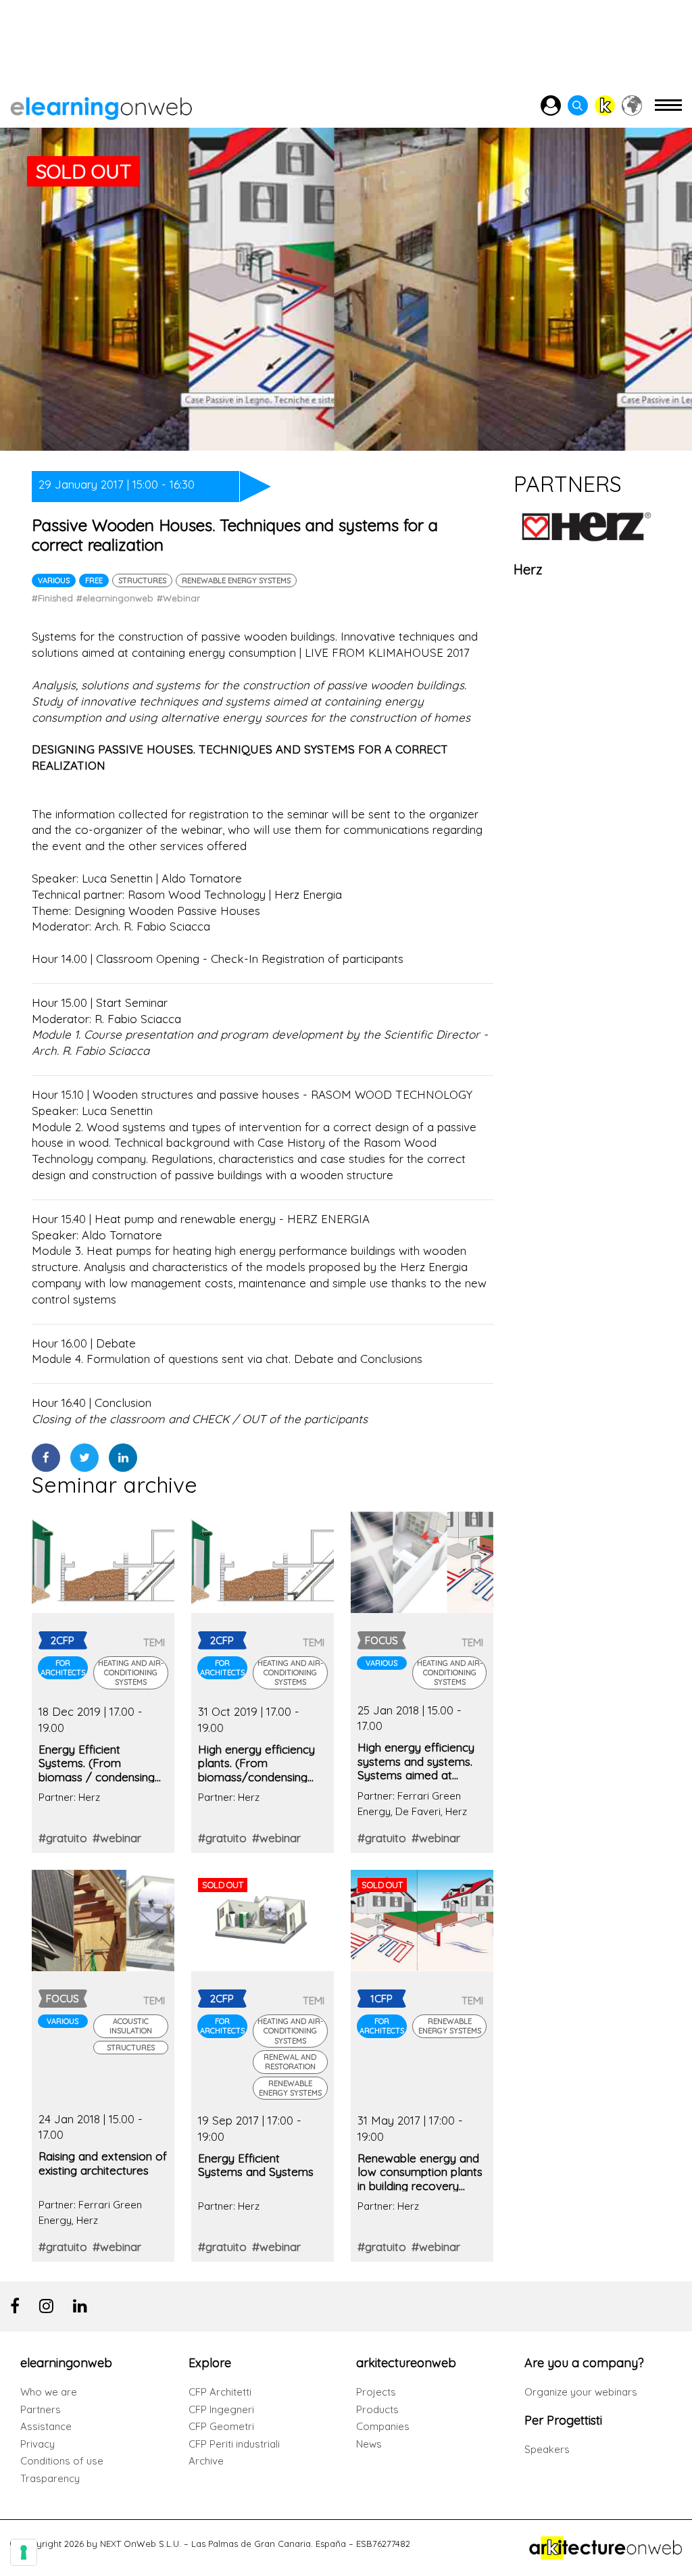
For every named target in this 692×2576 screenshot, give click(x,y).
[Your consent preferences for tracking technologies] (24, 2552)
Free (94, 580)
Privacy (38, 2444)
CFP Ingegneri (221, 2409)
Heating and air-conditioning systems (131, 1673)
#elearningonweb (115, 598)
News (369, 2444)
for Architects (63, 1668)
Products (377, 2409)
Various (54, 580)
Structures (142, 580)
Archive (206, 2461)
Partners (41, 2409)
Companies (383, 2426)
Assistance (46, 2426)
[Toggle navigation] (668, 111)
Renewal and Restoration (290, 2062)
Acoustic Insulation (131, 2026)
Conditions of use (62, 2461)
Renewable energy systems (236, 580)
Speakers (547, 2449)
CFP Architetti (220, 2392)
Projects (376, 2392)
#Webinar (178, 598)
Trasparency (50, 2478)
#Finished (52, 598)
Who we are (49, 2392)
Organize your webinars (581, 2392)
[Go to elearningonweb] (101, 106)
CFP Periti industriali (234, 2444)
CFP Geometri (221, 2426)
